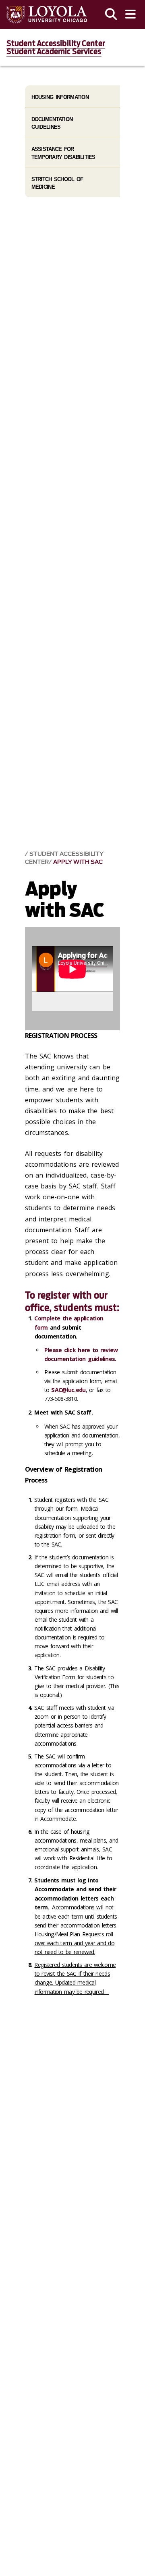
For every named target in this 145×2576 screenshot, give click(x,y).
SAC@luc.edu (68, 1390)
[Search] (111, 14)
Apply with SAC (78, 862)
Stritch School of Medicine (57, 183)
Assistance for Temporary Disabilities (63, 153)
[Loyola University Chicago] (47, 15)
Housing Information (60, 97)
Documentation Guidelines (52, 123)
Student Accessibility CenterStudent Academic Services (56, 47)
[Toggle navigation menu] (130, 14)
